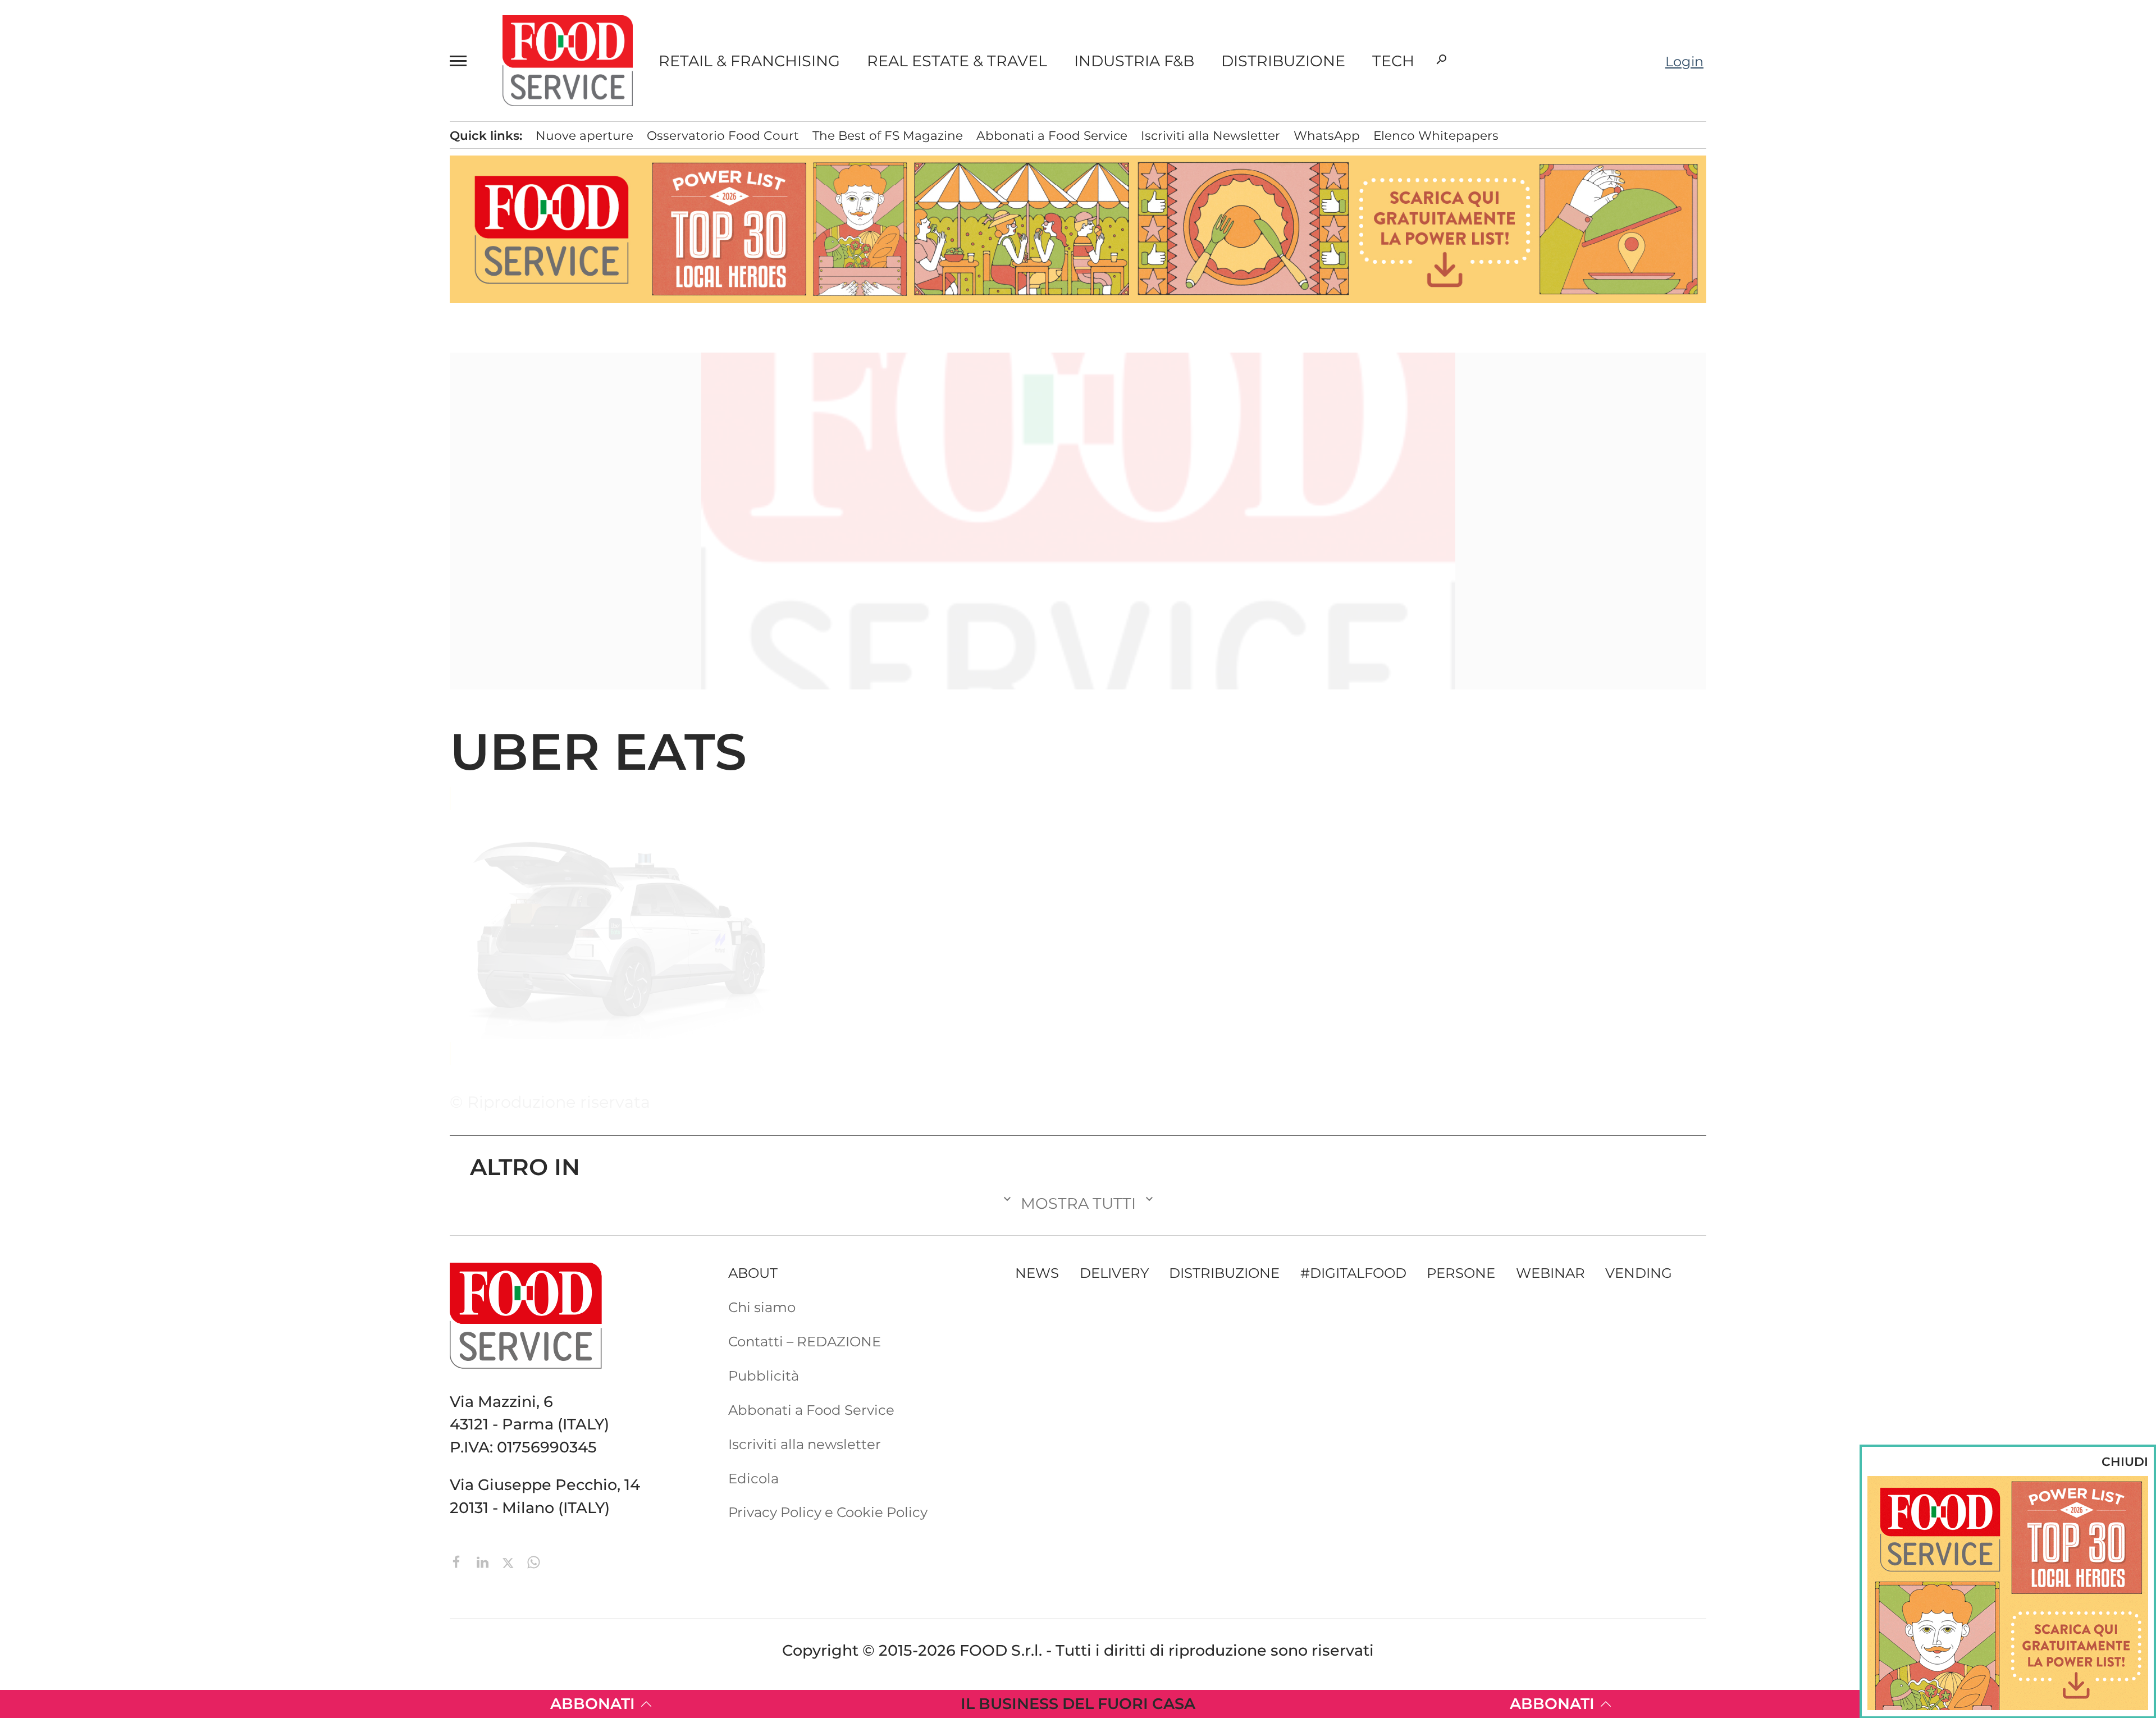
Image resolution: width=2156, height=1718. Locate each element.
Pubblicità (128, 514)
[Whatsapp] (534, 1561)
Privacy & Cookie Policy (170, 600)
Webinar (1550, 1273)
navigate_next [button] (241, 315)
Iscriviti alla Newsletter (168, 571)
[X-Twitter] (510, 1561)
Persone (127, 229)
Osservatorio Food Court (723, 135)
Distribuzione (1283, 61)
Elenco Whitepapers (1436, 135)
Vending (1639, 1273)
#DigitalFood (1353, 1273)
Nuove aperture (584, 135)
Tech (1393, 61)
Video (173, 344)
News (115, 143)
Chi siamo (127, 427)
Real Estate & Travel (957, 61)
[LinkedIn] (485, 1561)
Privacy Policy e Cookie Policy (828, 1512)
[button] (463, 61)
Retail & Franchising (749, 61)
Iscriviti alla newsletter (805, 1444)
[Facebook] (459, 1561)
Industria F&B (1134, 61)
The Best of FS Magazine (888, 135)
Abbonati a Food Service (175, 542)
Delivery (127, 258)
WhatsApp (1327, 135)
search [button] (1441, 60)
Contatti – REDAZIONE (168, 456)
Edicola (118, 485)
